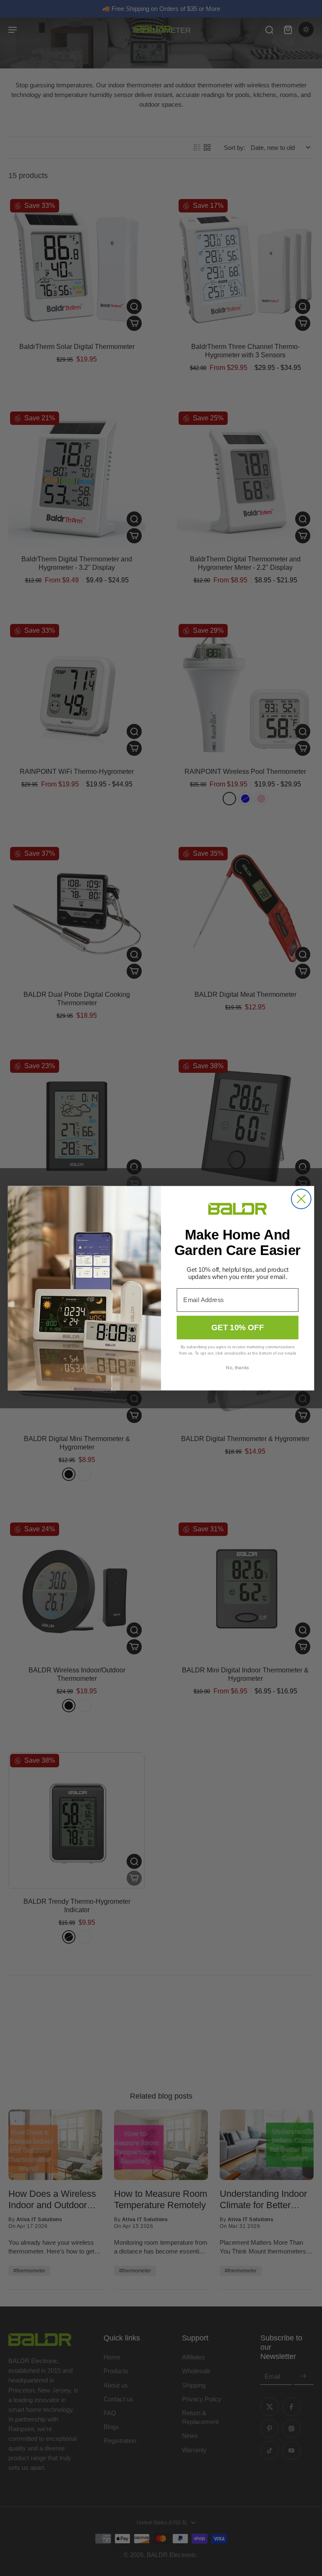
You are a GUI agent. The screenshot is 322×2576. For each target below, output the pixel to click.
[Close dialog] (301, 1199)
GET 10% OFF (238, 1327)
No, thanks (237, 1367)
